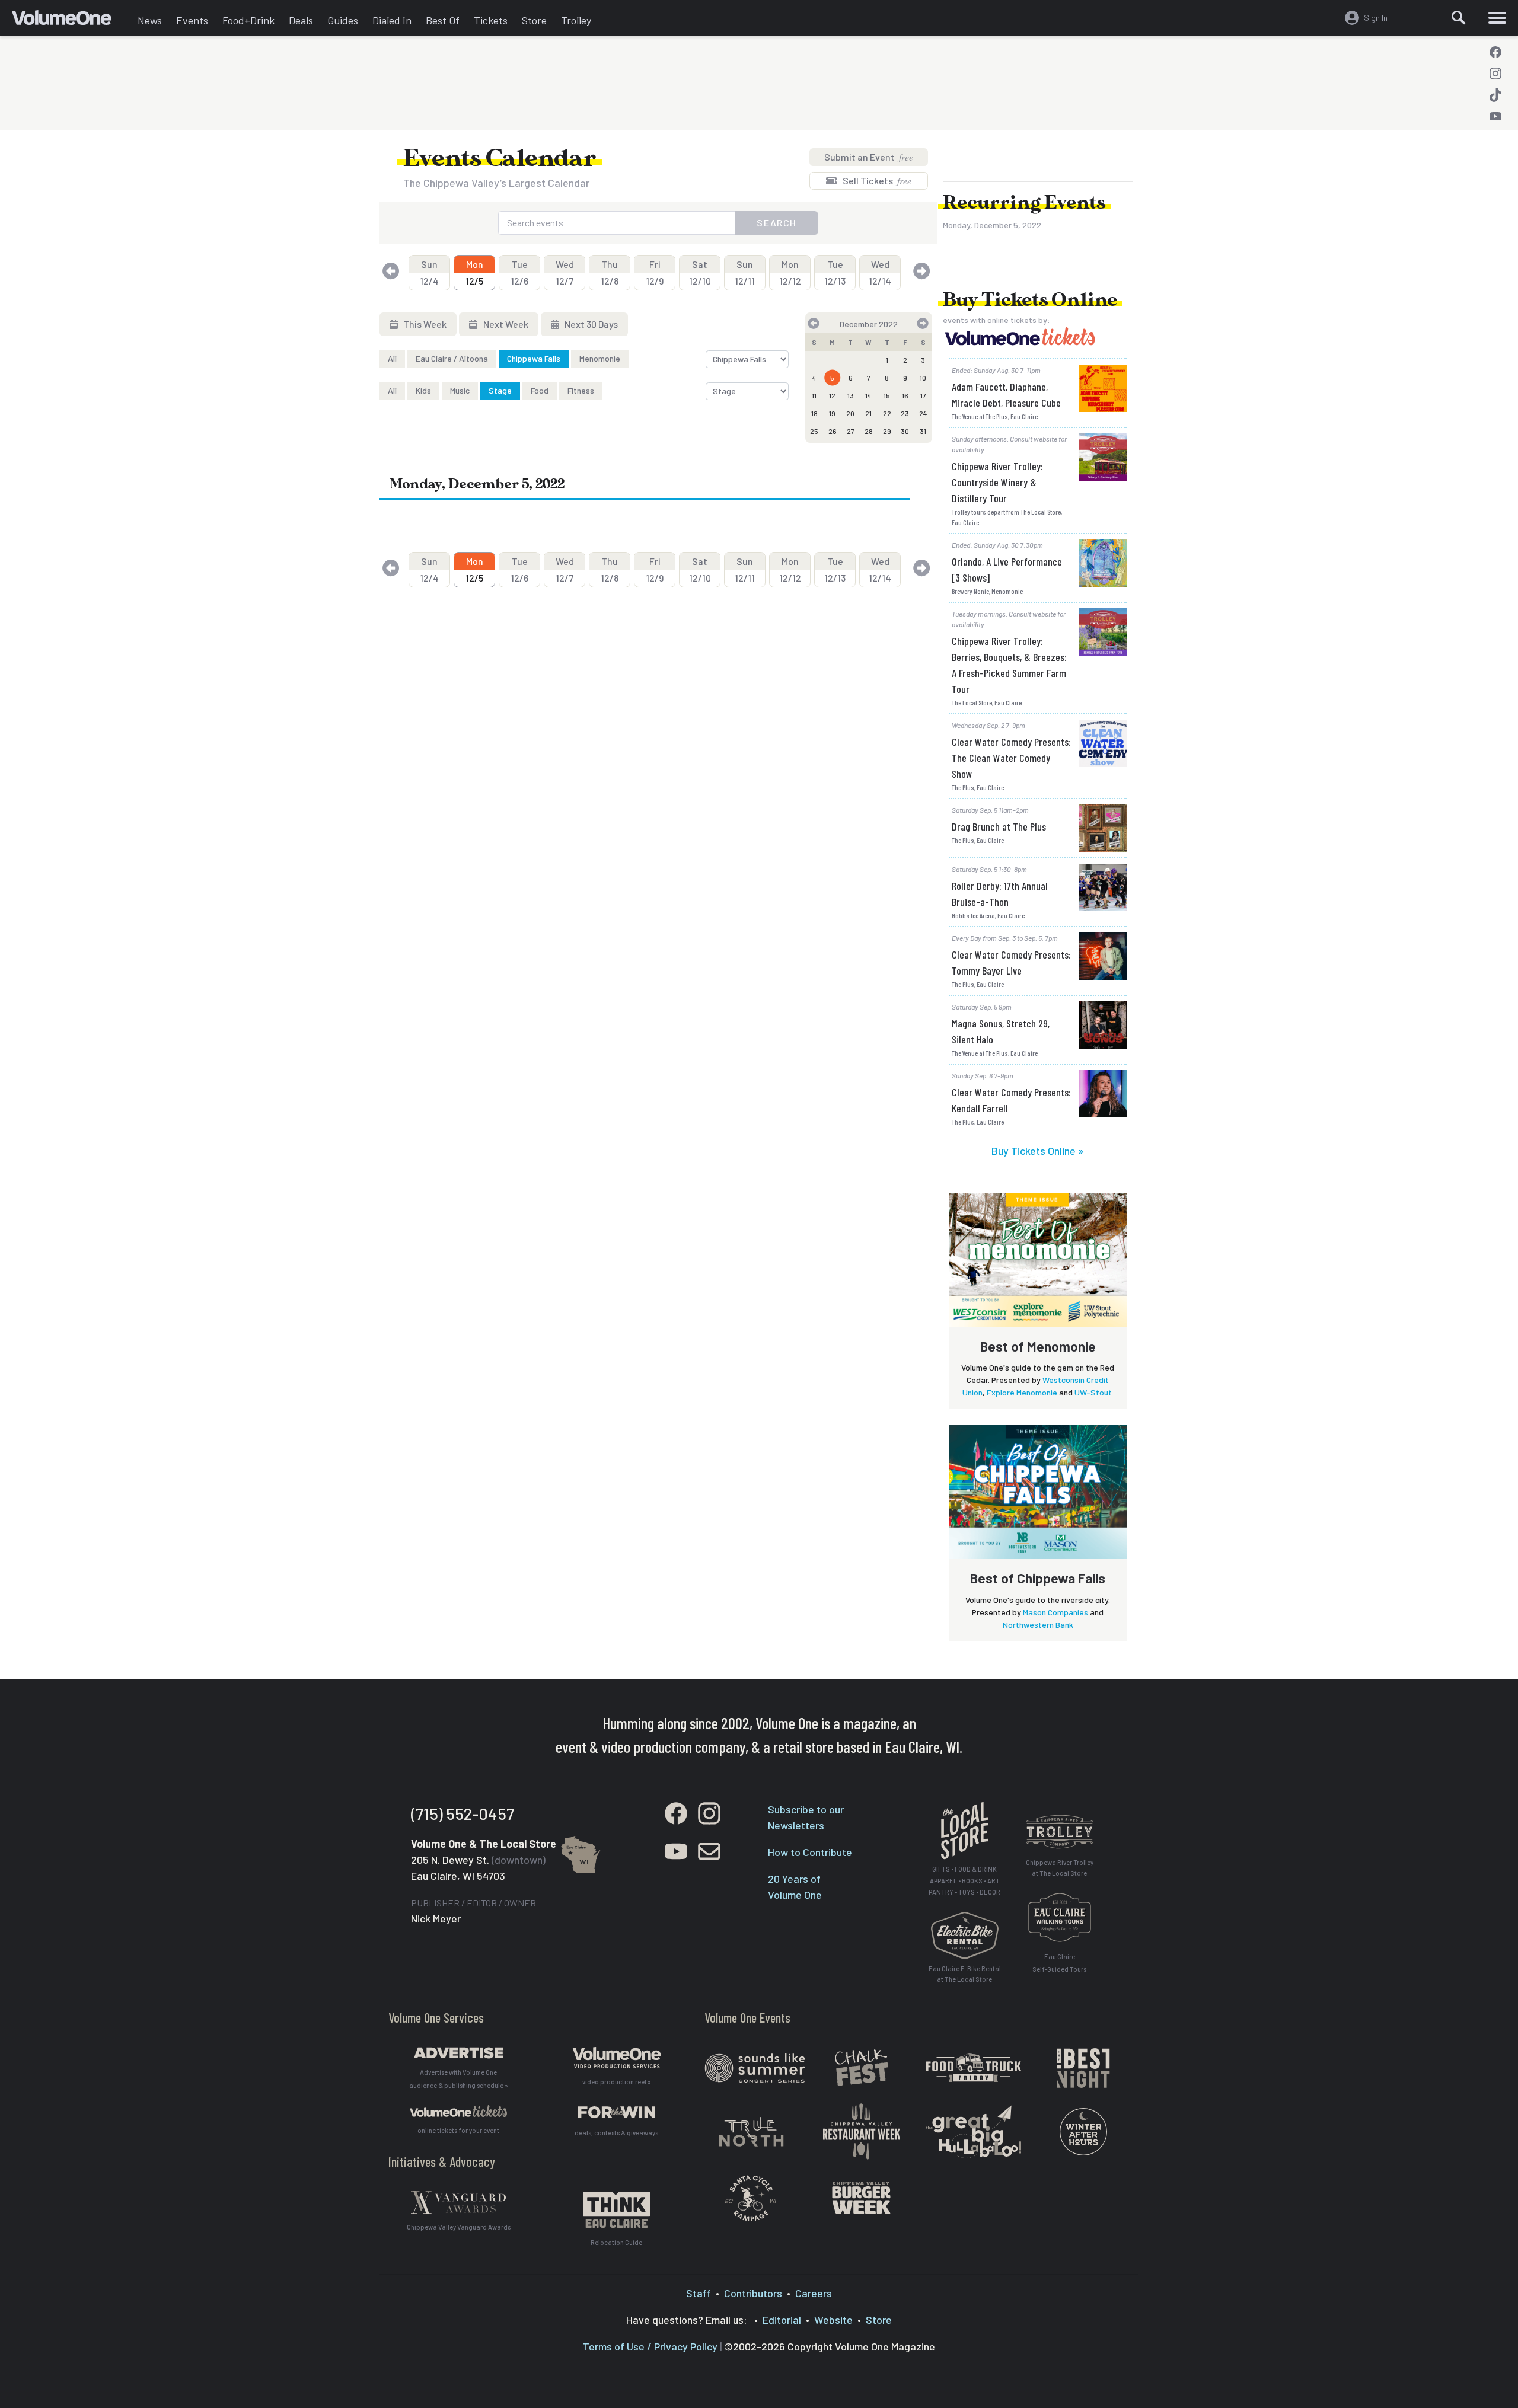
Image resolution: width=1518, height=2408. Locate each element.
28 (869, 431)
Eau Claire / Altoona (452, 358)
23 (905, 413)
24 (923, 413)
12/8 (610, 272)
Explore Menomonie (1022, 1392)
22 (887, 413)
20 (850, 413)
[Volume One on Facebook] (1495, 52)
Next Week (505, 324)
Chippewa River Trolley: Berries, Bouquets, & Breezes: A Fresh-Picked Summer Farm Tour (1009, 665)
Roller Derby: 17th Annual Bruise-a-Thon (1000, 894)
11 (814, 395)
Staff (699, 2293)
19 (832, 413)
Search (777, 223)
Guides (343, 20)
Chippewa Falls (534, 358)
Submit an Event (869, 157)
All (392, 358)
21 (868, 413)
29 (887, 431)
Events (192, 20)
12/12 (790, 272)
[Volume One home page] (71, 21)
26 (833, 431)
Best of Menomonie (1038, 1346)
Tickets (491, 20)
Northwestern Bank (1038, 1625)
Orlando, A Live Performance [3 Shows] (1007, 569)
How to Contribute (810, 1852)
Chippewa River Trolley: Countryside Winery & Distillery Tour (997, 482)
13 (851, 395)
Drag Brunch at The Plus (999, 826)
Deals (301, 20)
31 (923, 431)
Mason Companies (1055, 1612)
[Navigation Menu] (1497, 18)
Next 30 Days (590, 324)
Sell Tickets (876, 181)
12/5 (474, 272)
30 (905, 431)
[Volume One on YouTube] (1495, 116)
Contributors (753, 2293)
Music (460, 390)
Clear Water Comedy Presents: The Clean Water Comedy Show (1011, 758)
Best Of (443, 20)
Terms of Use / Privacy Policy (650, 2346)
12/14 (880, 272)
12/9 (655, 272)
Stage (500, 390)
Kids (423, 390)
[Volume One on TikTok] (1495, 95)
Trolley (576, 20)
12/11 (745, 272)
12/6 (519, 272)
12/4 (429, 272)
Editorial (782, 2320)
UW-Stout (1093, 1392)
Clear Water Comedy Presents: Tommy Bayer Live (1011, 962)
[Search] (1459, 18)
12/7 (565, 272)
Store (534, 20)
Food (540, 390)
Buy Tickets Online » (1038, 1151)
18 (814, 413)
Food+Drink (248, 20)
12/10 (700, 272)
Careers (814, 2293)
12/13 (835, 272)
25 (814, 431)
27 (851, 431)
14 (868, 395)
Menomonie (600, 358)
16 (905, 395)
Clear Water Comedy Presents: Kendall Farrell (1011, 1100)
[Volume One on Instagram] (1495, 74)
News (150, 20)
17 (923, 395)
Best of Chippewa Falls (1038, 1578)
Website (833, 2320)
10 (923, 378)
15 (887, 395)
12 (832, 395)
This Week (424, 324)
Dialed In (392, 20)
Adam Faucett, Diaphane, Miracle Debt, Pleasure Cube (1006, 395)
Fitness (581, 390)
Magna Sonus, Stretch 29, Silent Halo (1001, 1031)
